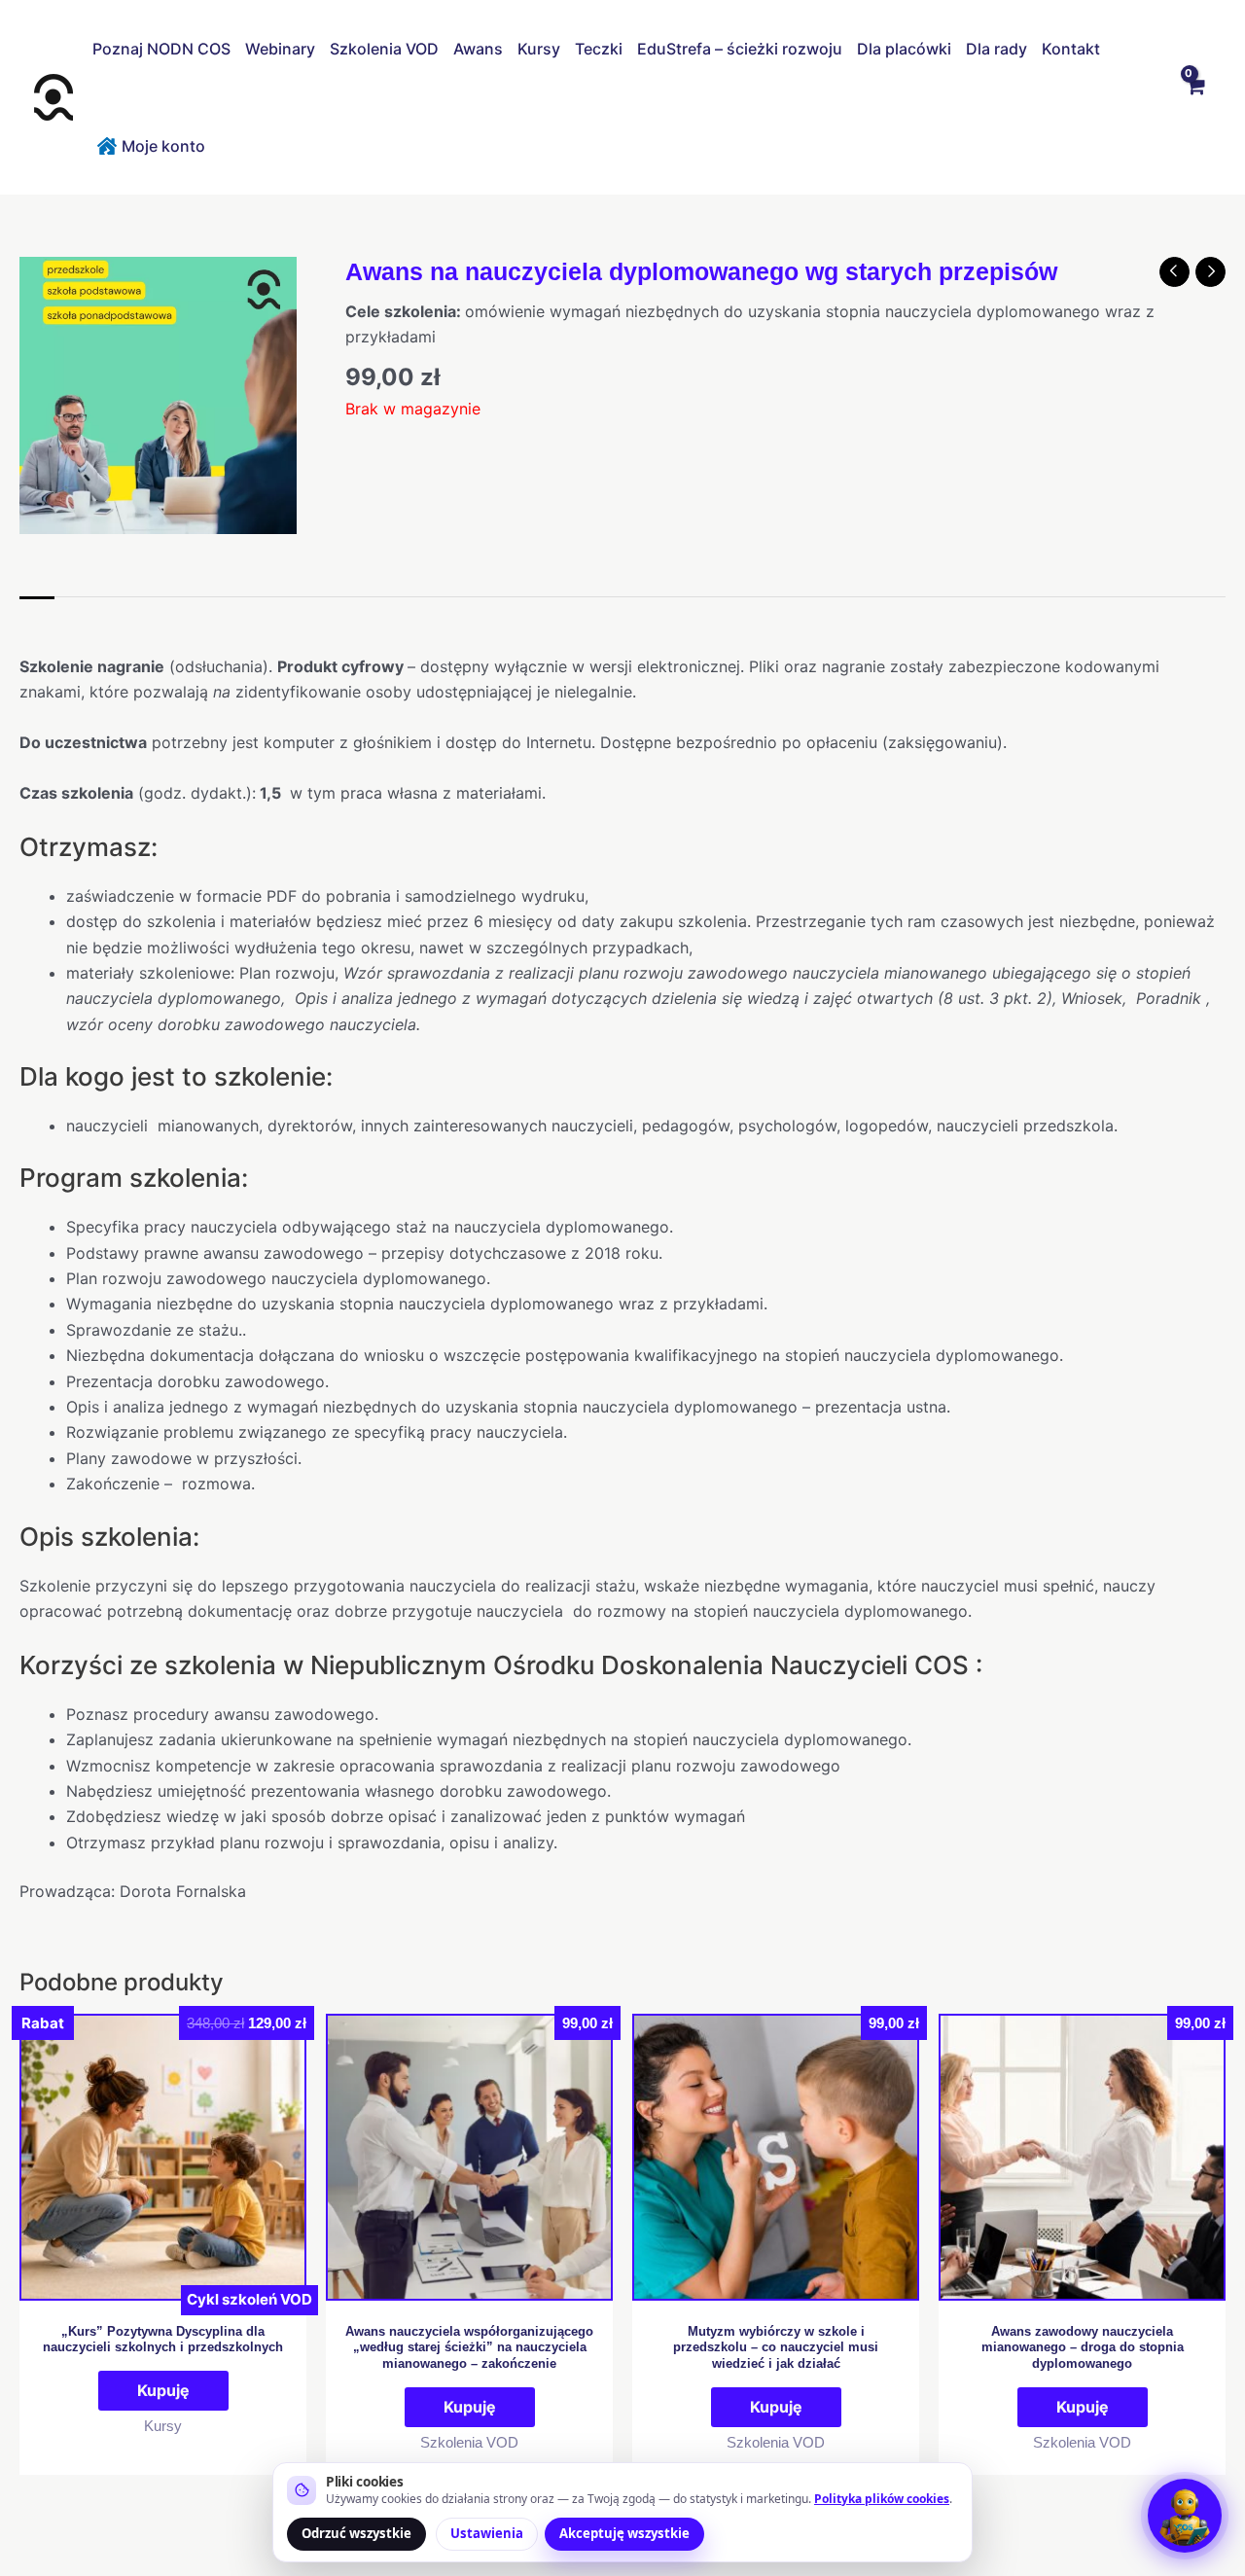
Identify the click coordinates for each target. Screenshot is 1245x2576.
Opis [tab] (37, 617)
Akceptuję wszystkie (624, 2533)
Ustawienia (487, 2533)
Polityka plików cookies (882, 2499)
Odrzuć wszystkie (356, 2533)
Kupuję (163, 2390)
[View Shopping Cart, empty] (1194, 97)
